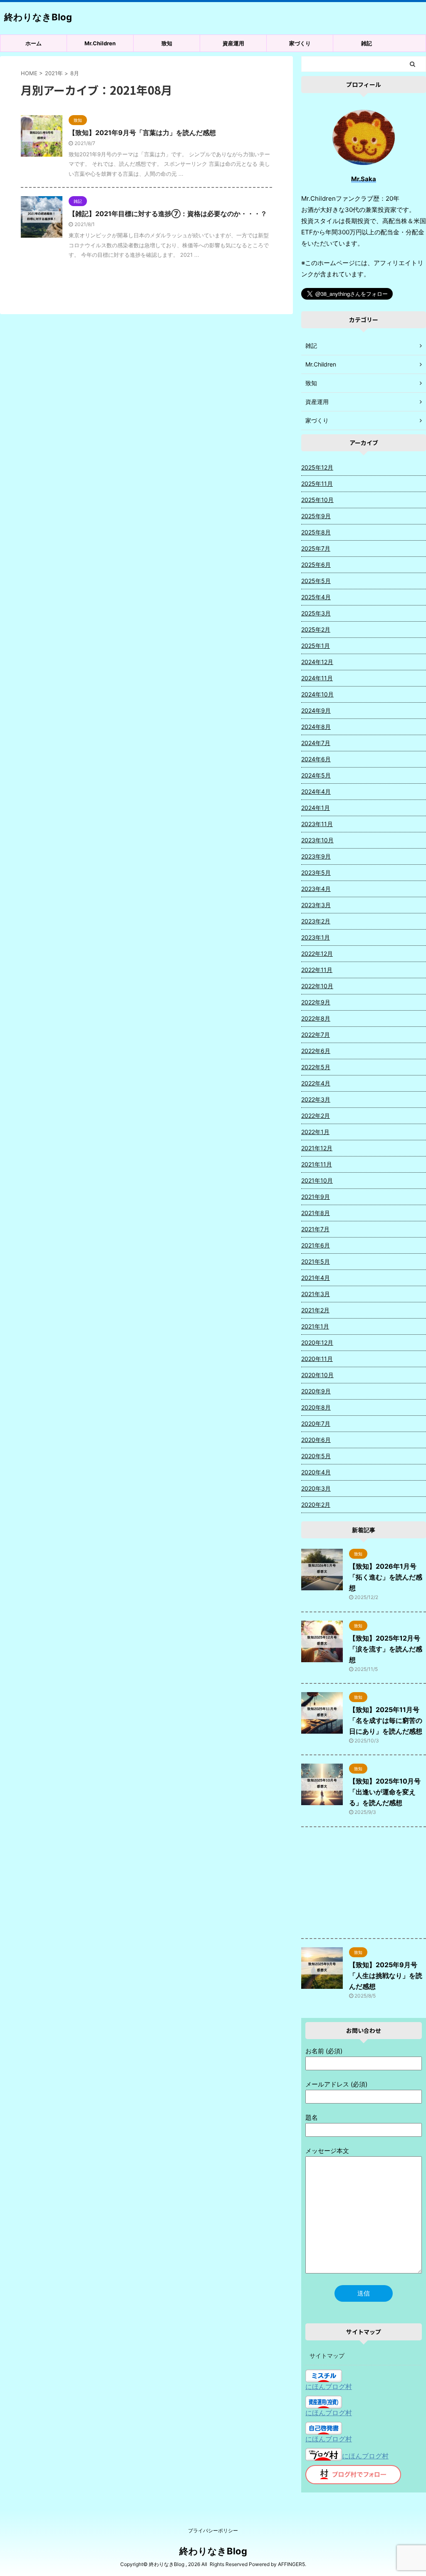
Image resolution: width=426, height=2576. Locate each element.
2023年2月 (316, 921)
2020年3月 (316, 1488)
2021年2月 (315, 1310)
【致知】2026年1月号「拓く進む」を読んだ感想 (386, 1577)
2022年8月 (316, 1018)
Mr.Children (100, 43)
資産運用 (233, 43)
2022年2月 (316, 1116)
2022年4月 (316, 1083)
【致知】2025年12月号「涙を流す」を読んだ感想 (386, 1649)
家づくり (300, 43)
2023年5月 (316, 872)
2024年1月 (316, 808)
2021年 (54, 73)
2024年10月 (317, 694)
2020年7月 (316, 1423)
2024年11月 (317, 678)
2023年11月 (317, 824)
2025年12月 (317, 467)
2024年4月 (316, 791)
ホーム (33, 43)
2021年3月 (316, 1294)
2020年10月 (317, 1375)
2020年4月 (316, 1472)
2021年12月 (317, 1148)
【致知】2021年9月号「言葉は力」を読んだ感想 (142, 133)
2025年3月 (316, 613)
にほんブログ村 (329, 2387)
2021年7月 (315, 1229)
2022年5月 (316, 1067)
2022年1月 (315, 1132)
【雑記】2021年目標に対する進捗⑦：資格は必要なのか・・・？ (168, 214)
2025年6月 (316, 565)
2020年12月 (317, 1342)
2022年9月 (316, 1002)
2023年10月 (317, 840)
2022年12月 (317, 953)
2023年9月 (316, 856)
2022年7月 (316, 1035)
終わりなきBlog (38, 17)
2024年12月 (317, 662)
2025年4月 (316, 597)
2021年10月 (317, 1180)
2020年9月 (316, 1391)
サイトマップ (327, 2356)
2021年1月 (315, 1326)
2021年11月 (317, 1164)
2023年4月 (316, 889)
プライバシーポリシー (213, 2530)
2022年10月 (317, 986)
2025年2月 (316, 629)
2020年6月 (316, 1440)
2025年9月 (316, 516)
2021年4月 (316, 1278)
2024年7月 (316, 743)
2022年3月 (316, 1099)
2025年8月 (316, 532)
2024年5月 (316, 775)
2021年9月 (316, 1197)
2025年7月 (316, 548)
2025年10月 (317, 500)
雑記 (367, 43)
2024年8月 (316, 727)
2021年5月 (316, 1261)
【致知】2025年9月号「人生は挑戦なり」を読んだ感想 (386, 1976)
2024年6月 (316, 759)
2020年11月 (317, 1359)
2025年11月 (317, 483)
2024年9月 (316, 710)
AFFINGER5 (291, 2564)
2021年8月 (316, 1213)
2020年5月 (316, 1456)
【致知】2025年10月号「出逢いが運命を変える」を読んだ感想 (385, 1792)
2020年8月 (316, 1407)
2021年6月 (316, 1245)
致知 (167, 43)
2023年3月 (316, 905)
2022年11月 (317, 970)
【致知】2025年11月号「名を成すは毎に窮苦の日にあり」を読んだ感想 (386, 1720)
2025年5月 (316, 581)
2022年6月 (316, 1051)
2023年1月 (316, 937)
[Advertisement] (364, 1885)
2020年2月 (316, 1505)
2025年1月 (316, 646)
